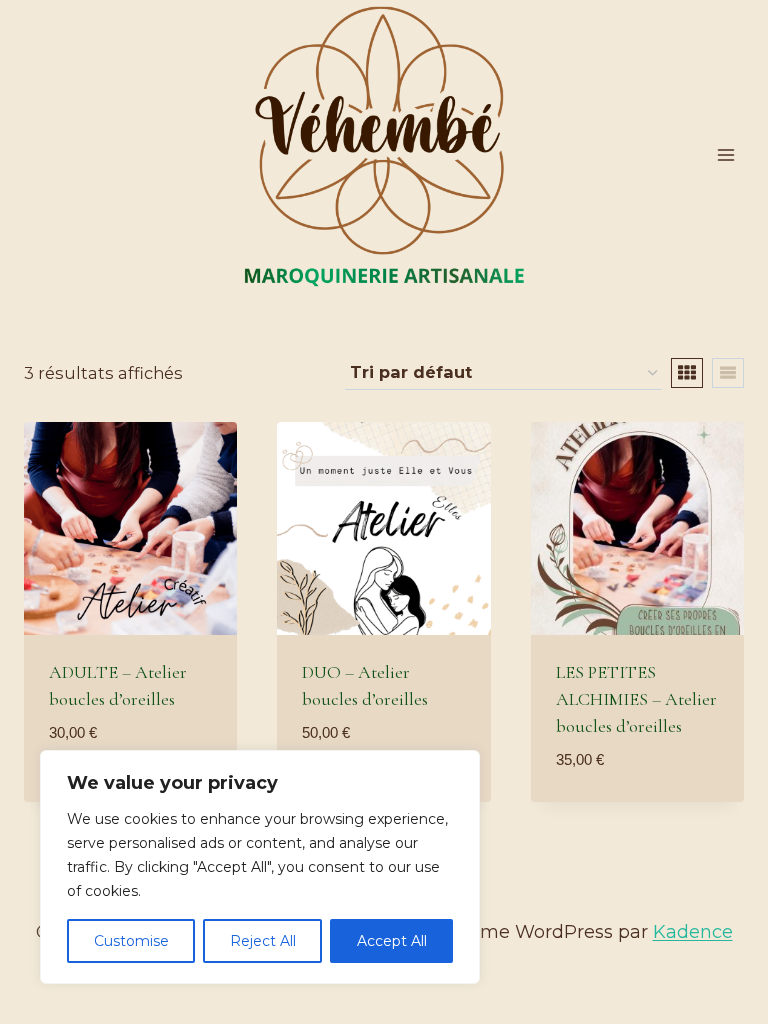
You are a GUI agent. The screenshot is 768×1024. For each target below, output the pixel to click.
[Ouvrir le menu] (725, 154)
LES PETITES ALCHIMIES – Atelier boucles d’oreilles (636, 699)
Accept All (392, 941)
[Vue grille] (687, 373)
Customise (131, 941)
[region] (260, 867)
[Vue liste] (728, 373)
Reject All (263, 941)
